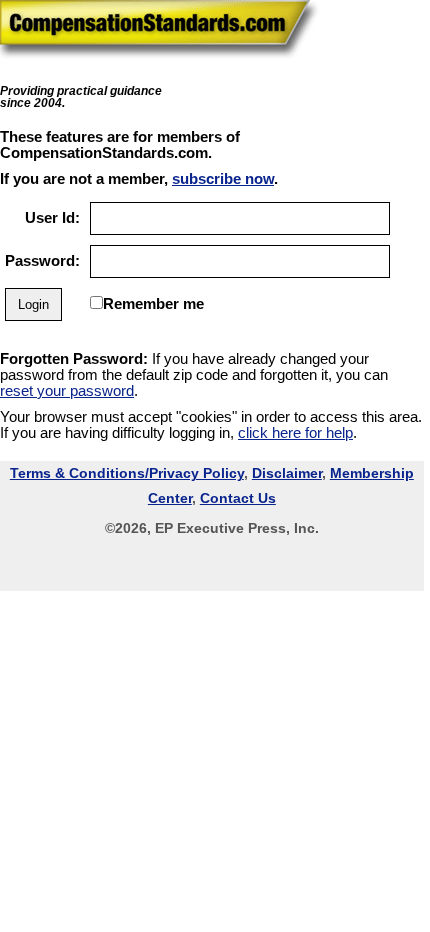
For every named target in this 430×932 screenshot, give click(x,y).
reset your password (67, 391)
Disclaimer (287, 473)
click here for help (295, 433)
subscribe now (223, 179)
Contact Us (238, 498)
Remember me (153, 304)
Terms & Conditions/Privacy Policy (127, 473)
